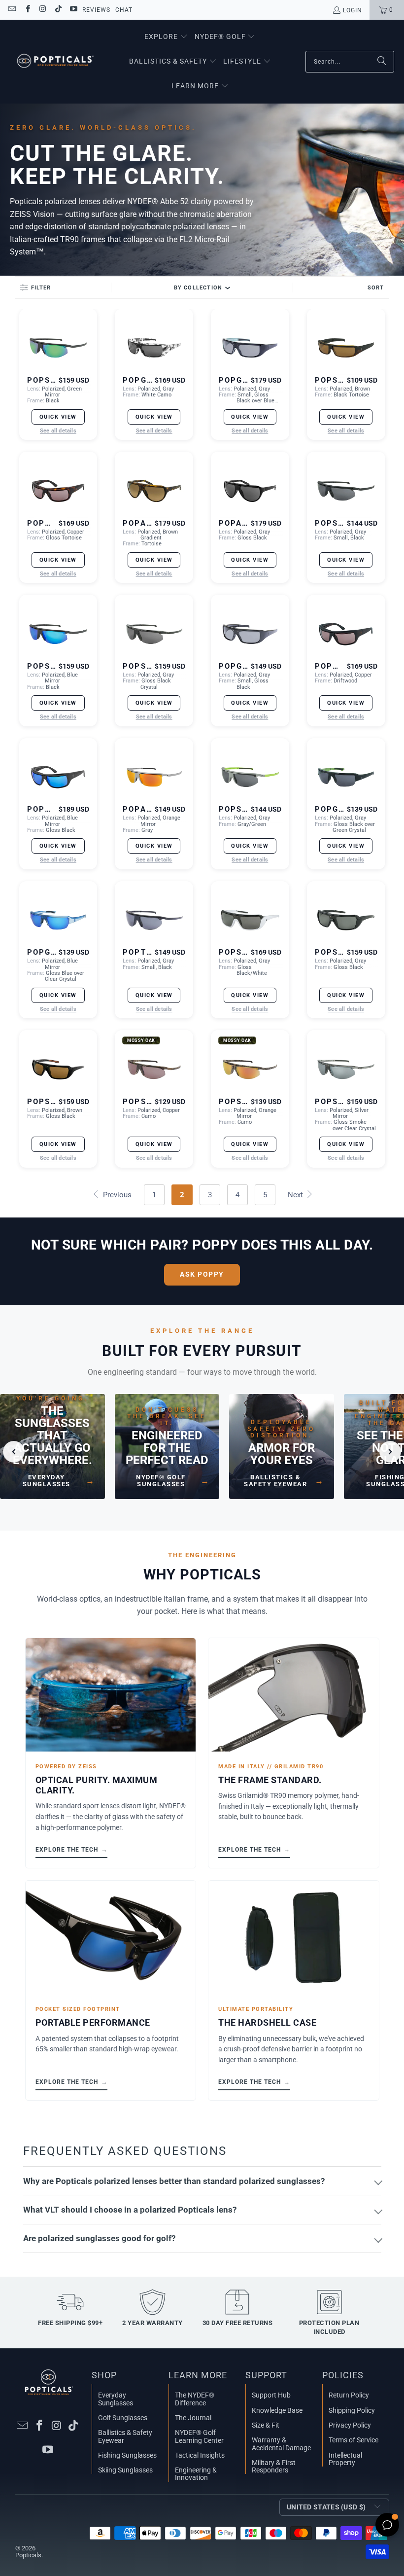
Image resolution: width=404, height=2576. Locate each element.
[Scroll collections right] (390, 1452)
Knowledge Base (277, 2410)
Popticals (28, 2555)
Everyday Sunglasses (116, 2399)
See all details (58, 431)
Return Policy (349, 2395)
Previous (116, 1195)
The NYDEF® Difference (195, 2399)
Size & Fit (266, 2425)
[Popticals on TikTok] (58, 10)
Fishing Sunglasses (127, 2455)
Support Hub (271, 2395)
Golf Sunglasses (123, 2418)
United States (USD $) (326, 2507)
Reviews (96, 10)
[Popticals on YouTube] (73, 10)
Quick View (58, 417)
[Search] (382, 62)
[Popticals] (55, 62)
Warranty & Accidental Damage (281, 2444)
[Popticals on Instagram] (43, 10)
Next (296, 1195)
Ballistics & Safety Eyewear (125, 2436)
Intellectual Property (345, 2459)
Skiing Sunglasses (125, 2470)
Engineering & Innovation (196, 2474)
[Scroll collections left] (14, 1452)
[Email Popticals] (12, 10)
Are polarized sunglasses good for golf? (99, 2238)
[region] (202, 1451)
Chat (124, 10)
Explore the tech (71, 1849)
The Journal (193, 2418)
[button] (166, 37)
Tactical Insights (200, 2455)
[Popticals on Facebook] (27, 10)
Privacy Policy (350, 2425)
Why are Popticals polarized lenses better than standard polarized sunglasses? (174, 2181)
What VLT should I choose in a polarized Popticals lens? (130, 2210)
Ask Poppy (202, 1274)
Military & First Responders (274, 2466)
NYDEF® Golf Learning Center (199, 2436)
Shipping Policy (352, 2410)
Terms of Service (353, 2440)
